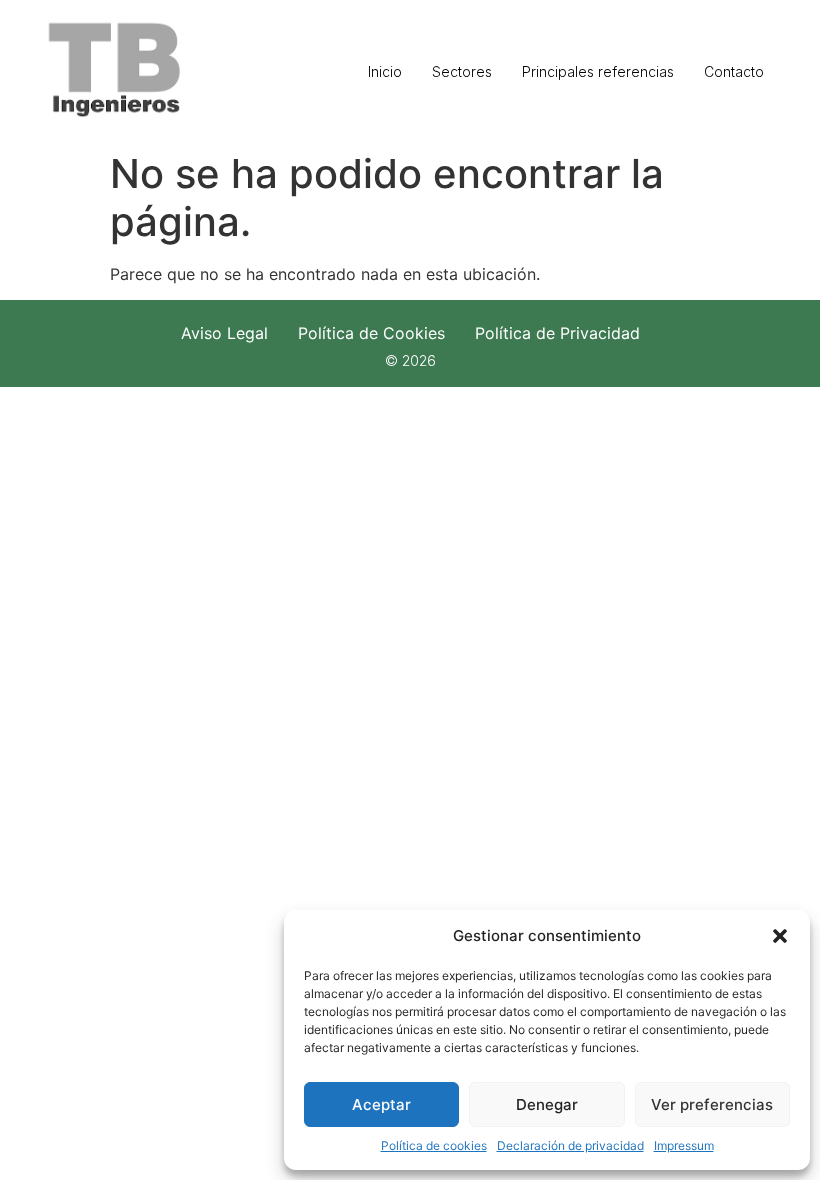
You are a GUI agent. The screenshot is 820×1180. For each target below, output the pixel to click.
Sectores (462, 71)
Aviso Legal (224, 333)
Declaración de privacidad (570, 1145)
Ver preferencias (712, 1104)
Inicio (385, 71)
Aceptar (381, 1104)
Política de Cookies (371, 333)
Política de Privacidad (557, 333)
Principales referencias (598, 71)
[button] (780, 936)
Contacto (734, 71)
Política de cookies (434, 1145)
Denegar (547, 1104)
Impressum (684, 1145)
